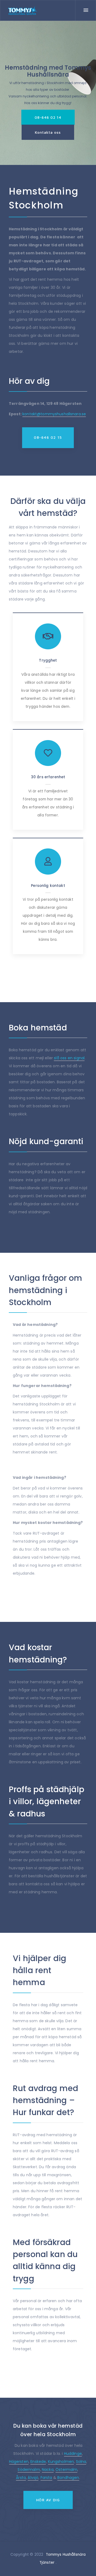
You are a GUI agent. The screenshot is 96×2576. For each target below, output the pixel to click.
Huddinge (73, 2453)
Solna (81, 2462)
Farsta (46, 2478)
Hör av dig (48, 2500)
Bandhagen (68, 2478)
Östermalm (66, 2470)
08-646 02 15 (48, 437)
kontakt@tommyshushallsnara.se (54, 414)
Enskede (38, 2462)
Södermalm (29, 2470)
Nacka (48, 2470)
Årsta (21, 2478)
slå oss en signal (69, 1058)
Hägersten (19, 2462)
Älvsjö (33, 2478)
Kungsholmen (61, 2462)
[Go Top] (86, 2564)
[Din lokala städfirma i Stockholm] (23, 11)
